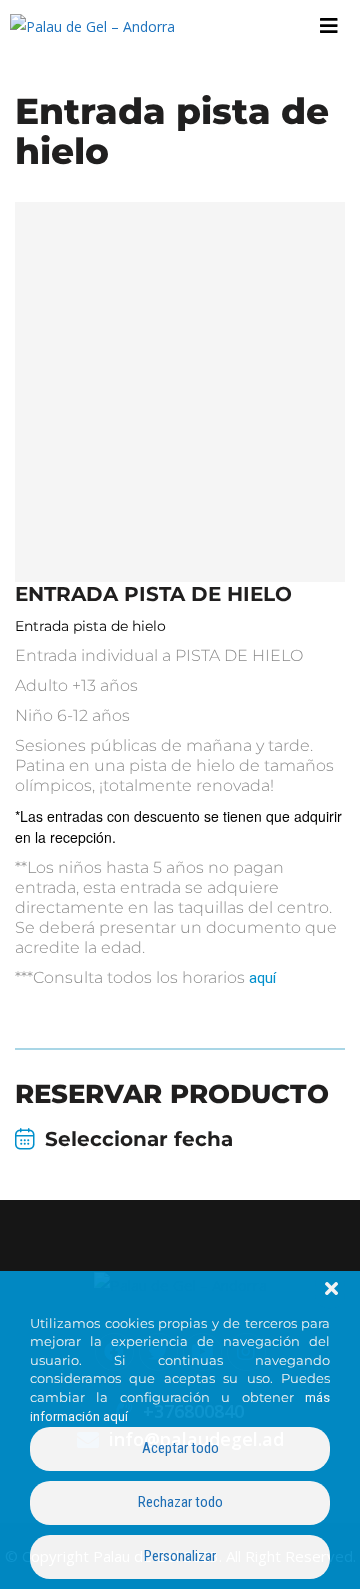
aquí (262, 978)
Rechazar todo (180, 1502)
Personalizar (180, 1556)
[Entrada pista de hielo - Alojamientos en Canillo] (180, 392)
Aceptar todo (180, 1448)
